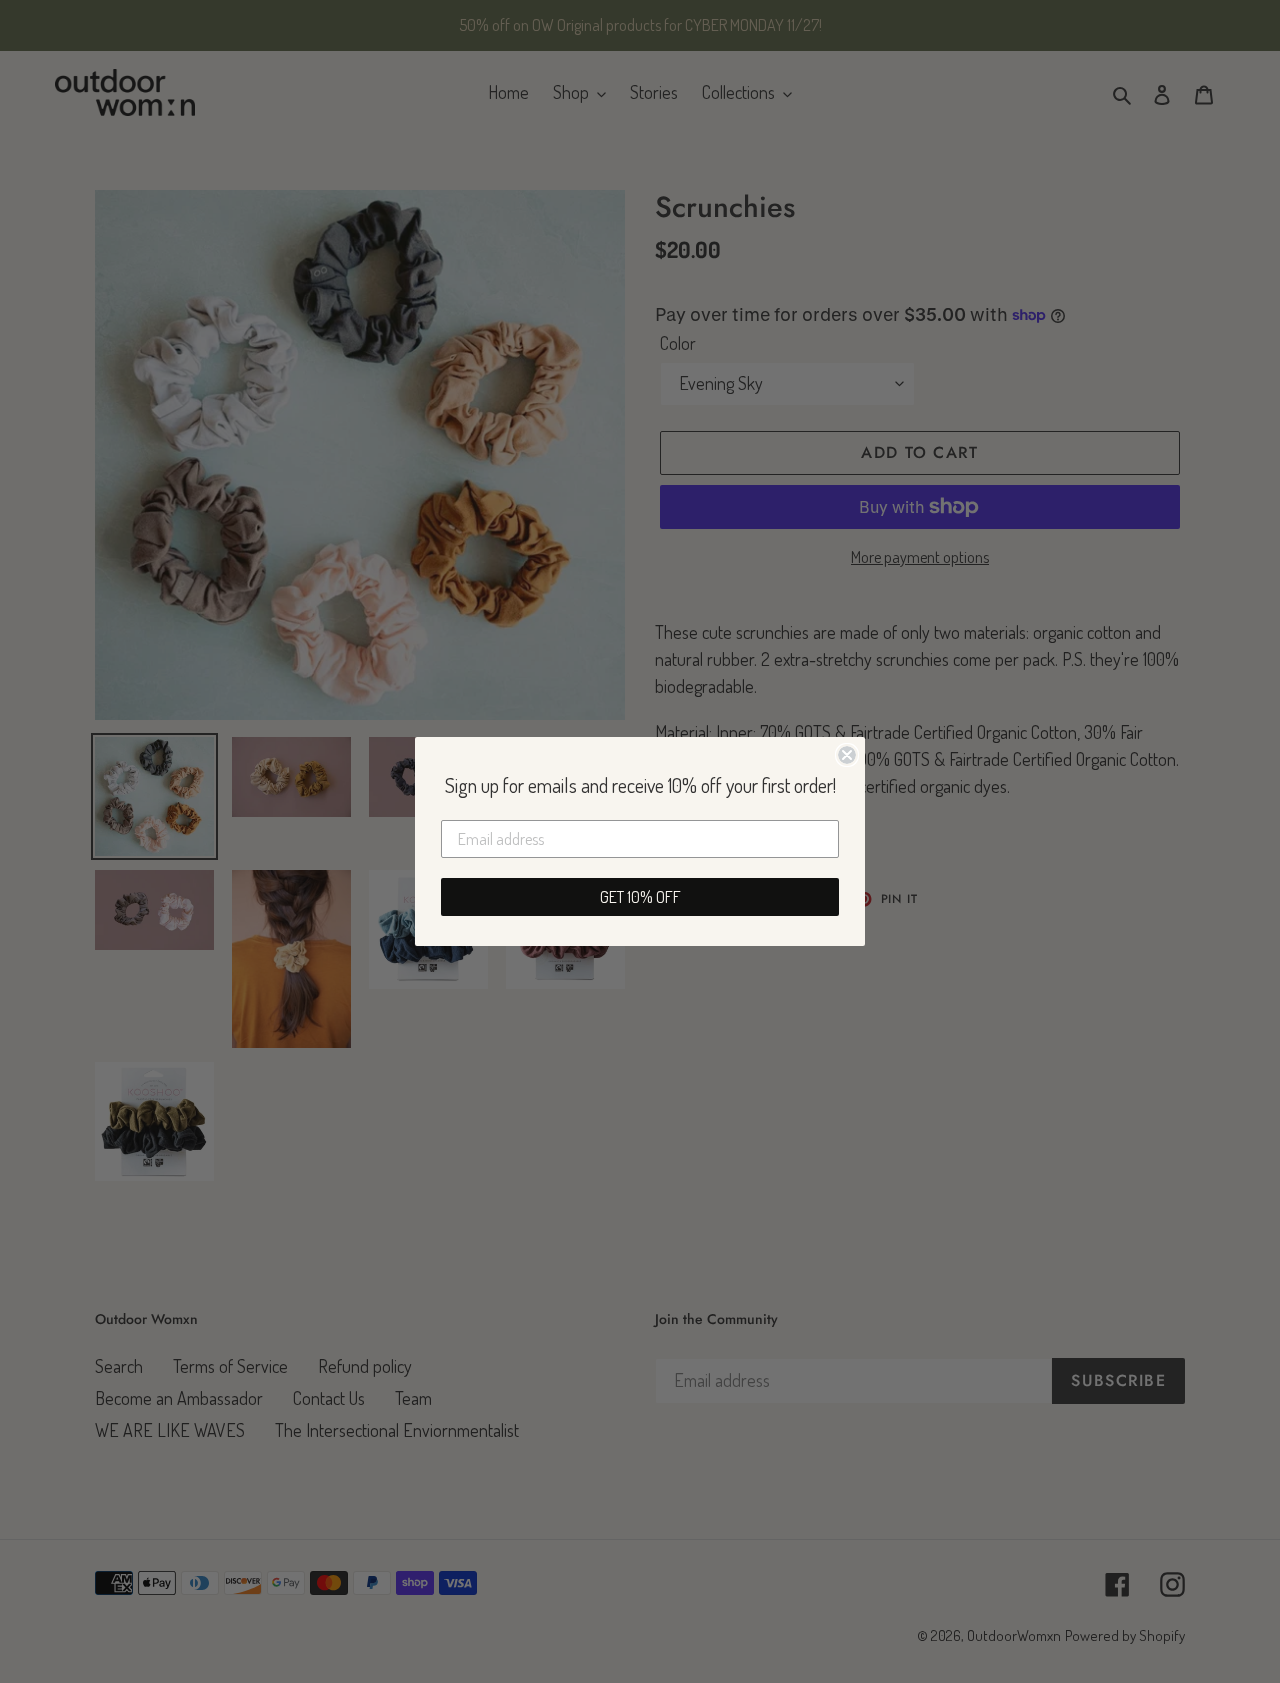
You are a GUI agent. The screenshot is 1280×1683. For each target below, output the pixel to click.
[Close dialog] (847, 755)
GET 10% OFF (640, 897)
